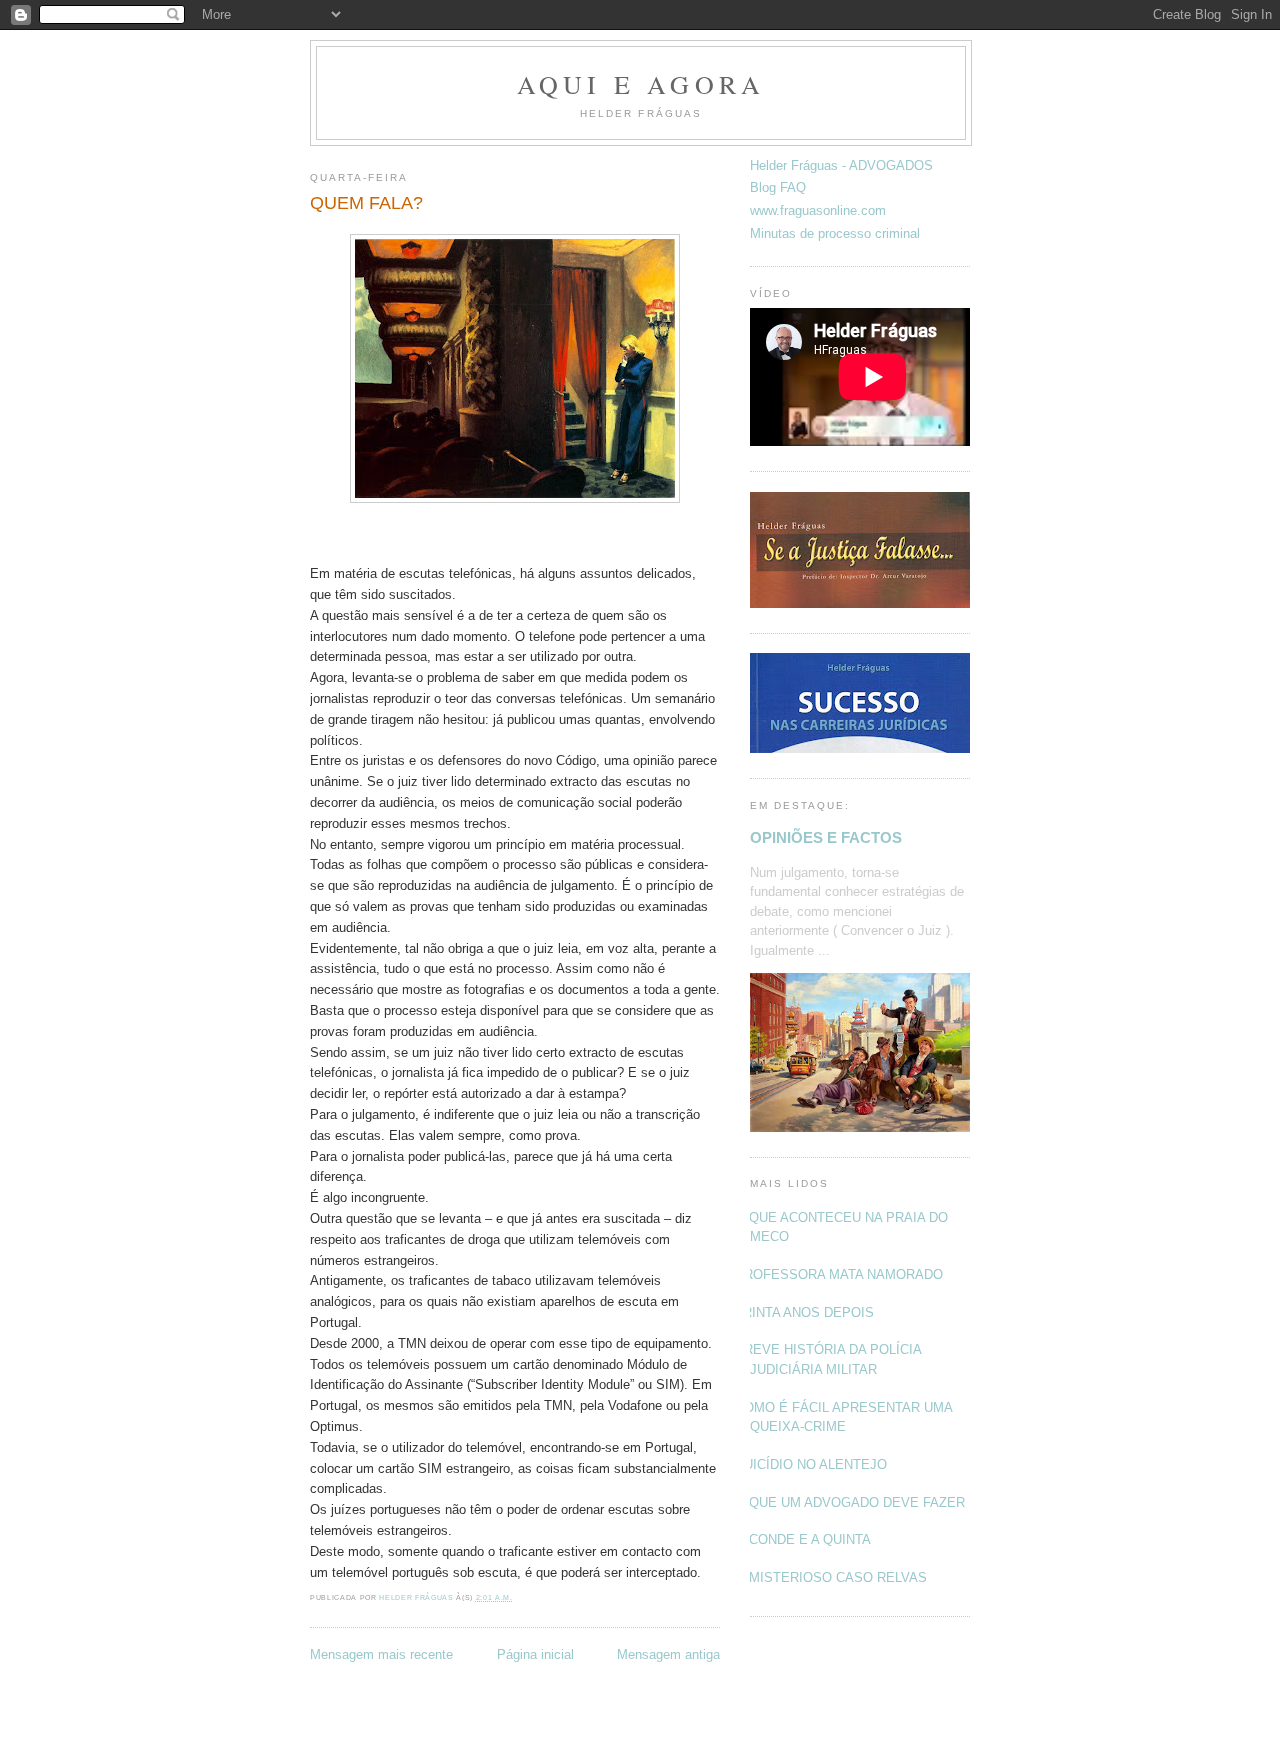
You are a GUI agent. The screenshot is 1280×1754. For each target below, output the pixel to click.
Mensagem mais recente (381, 1654)
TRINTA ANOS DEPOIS (804, 1312)
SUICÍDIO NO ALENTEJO (811, 1464)
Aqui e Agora (641, 84)
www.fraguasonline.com (818, 210)
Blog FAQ (778, 187)
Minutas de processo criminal (835, 233)
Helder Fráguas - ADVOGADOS (841, 165)
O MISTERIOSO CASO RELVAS (831, 1577)
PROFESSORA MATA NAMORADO (839, 1274)
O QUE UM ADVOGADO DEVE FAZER (850, 1502)
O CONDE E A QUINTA (803, 1539)
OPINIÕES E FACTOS (826, 837)
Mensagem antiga (668, 1654)
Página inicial (535, 1654)
